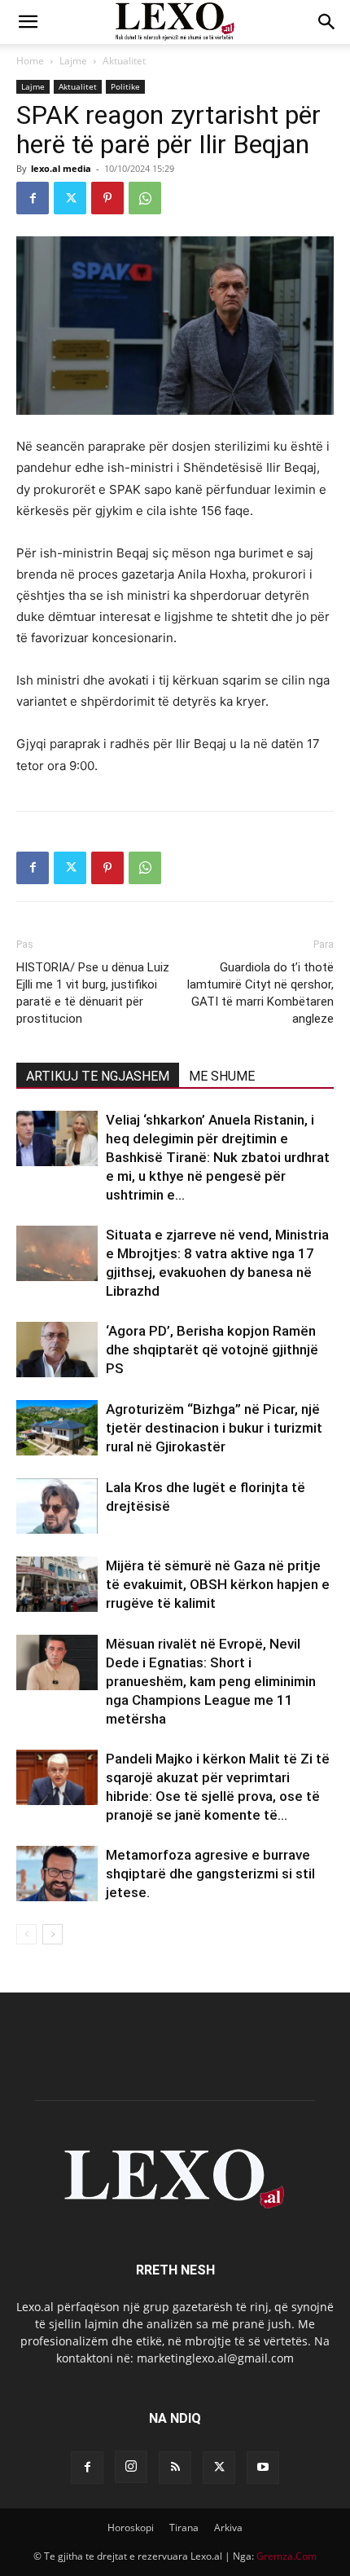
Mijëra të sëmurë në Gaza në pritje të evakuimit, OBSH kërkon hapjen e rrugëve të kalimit (218, 1584)
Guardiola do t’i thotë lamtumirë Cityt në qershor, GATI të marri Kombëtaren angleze (260, 993)
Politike (125, 86)
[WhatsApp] (145, 198)
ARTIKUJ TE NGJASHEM (98, 1076)
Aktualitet (124, 61)
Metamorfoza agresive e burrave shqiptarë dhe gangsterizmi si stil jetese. (210, 1874)
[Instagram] (131, 2467)
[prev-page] (26, 1934)
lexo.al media (61, 168)
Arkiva (228, 2528)
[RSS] (175, 2468)
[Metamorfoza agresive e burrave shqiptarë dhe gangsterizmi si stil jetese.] (57, 1874)
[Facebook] (33, 198)
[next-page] (52, 1934)
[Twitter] (70, 198)
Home (30, 61)
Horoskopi (131, 2528)
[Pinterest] (107, 198)
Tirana (184, 2528)
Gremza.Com (287, 2556)
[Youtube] (263, 2468)
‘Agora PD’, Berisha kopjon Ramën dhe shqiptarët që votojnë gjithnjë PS (212, 1350)
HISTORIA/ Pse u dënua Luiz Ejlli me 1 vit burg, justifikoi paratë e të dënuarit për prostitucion (93, 993)
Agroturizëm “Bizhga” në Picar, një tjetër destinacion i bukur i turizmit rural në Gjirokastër (214, 1428)
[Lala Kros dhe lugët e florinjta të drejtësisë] (57, 1506)
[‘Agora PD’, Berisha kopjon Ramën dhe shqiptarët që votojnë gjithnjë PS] (57, 1350)
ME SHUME (222, 1076)
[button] (28, 22)
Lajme (73, 61)
